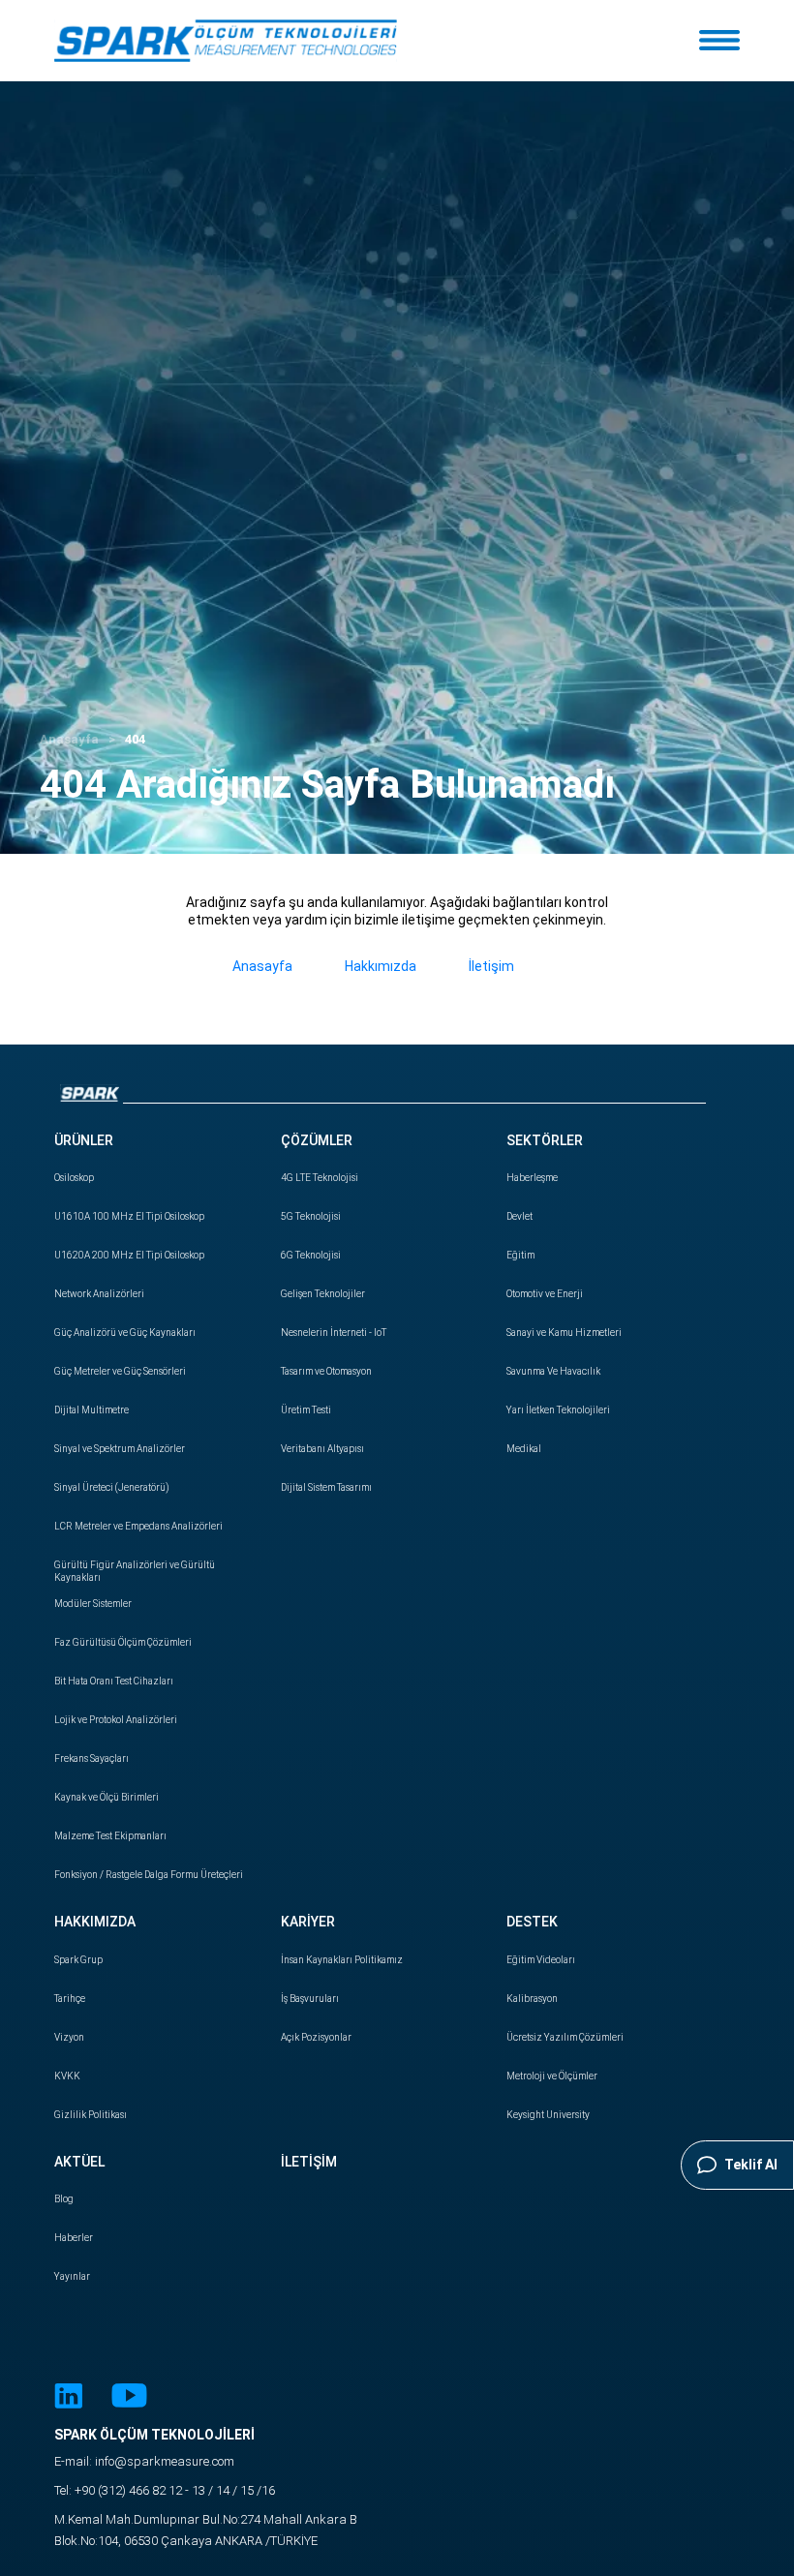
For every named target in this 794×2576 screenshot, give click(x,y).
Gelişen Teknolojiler (323, 1294)
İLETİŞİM (309, 2162)
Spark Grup (78, 1960)
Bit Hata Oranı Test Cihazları (114, 1681)
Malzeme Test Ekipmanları (110, 1836)
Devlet (519, 1216)
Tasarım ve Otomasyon (326, 1371)
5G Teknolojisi (311, 1216)
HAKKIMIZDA (95, 1922)
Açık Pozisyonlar (316, 2037)
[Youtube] (129, 2398)
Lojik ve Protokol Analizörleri (116, 1720)
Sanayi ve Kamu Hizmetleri (564, 1333)
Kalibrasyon (532, 1999)
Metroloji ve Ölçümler (552, 2076)
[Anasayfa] (226, 41)
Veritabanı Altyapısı (322, 1449)
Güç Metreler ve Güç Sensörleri (120, 1371)
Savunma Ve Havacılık (553, 1371)
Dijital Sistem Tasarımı (326, 1487)
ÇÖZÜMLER (317, 1140)
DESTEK (532, 1922)
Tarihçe (70, 1999)
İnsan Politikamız (342, 1960)
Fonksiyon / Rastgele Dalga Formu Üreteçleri (149, 1875)
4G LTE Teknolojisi (320, 1178)
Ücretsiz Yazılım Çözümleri (565, 2037)
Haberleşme (532, 1178)
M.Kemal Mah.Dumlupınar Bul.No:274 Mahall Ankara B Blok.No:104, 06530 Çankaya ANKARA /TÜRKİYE (206, 2530)
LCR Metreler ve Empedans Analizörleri (138, 1526)
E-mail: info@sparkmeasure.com (144, 2461)
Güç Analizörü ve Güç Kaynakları (125, 1333)
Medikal (524, 1449)
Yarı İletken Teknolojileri (558, 1410)
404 (135, 739)
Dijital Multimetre (92, 1410)
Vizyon (69, 2037)
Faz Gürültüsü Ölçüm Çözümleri (123, 1642)
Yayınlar (72, 2276)
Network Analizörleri (99, 1294)
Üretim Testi (306, 1410)
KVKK (67, 2076)
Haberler (74, 2238)
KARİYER (308, 1922)
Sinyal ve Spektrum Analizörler (120, 1449)
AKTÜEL (79, 2162)
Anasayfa (69, 739)
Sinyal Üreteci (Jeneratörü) (112, 1487)
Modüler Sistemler (93, 1604)
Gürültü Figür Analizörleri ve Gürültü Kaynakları (135, 1571)
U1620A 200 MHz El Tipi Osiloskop (129, 1255)
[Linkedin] (68, 2398)
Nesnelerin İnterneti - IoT (334, 1333)
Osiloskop (74, 1178)
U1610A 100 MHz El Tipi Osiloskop (129, 1216)
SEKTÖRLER (545, 1140)
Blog (64, 2199)
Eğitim (520, 1255)
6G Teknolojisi (311, 1255)
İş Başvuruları (310, 1999)
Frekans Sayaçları (92, 1758)
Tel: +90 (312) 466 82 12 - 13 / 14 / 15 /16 (165, 2490)
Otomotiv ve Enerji (545, 1294)
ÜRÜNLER (84, 1140)
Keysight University (548, 2115)
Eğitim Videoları (541, 1960)
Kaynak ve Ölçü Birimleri (107, 1797)
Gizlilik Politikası (91, 2115)
